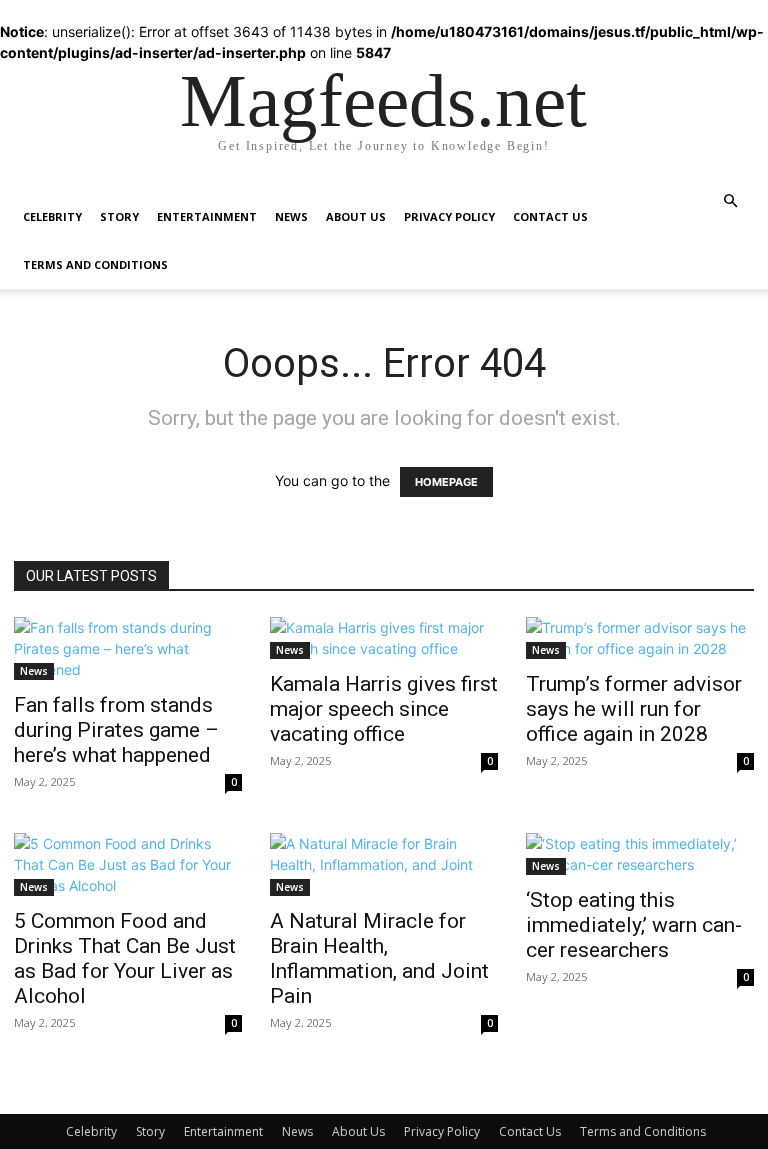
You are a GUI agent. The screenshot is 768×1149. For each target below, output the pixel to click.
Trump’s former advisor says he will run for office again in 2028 (634, 709)
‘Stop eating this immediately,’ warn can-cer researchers (634, 925)
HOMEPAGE (446, 482)
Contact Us (550, 216)
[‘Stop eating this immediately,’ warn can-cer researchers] (640, 854)
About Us (356, 216)
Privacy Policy (449, 216)
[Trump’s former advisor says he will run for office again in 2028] (640, 638)
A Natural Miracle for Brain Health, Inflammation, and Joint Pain (379, 958)
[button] (730, 201)
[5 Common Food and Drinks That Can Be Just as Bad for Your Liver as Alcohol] (128, 864)
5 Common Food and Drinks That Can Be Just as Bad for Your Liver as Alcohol (125, 958)
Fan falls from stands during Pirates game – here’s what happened (116, 730)
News (291, 216)
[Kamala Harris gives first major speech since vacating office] (384, 638)
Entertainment (207, 216)
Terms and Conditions (95, 264)
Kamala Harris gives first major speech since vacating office (384, 709)
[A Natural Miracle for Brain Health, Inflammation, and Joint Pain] (384, 864)
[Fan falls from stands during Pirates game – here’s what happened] (128, 648)
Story (119, 216)
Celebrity (52, 216)
